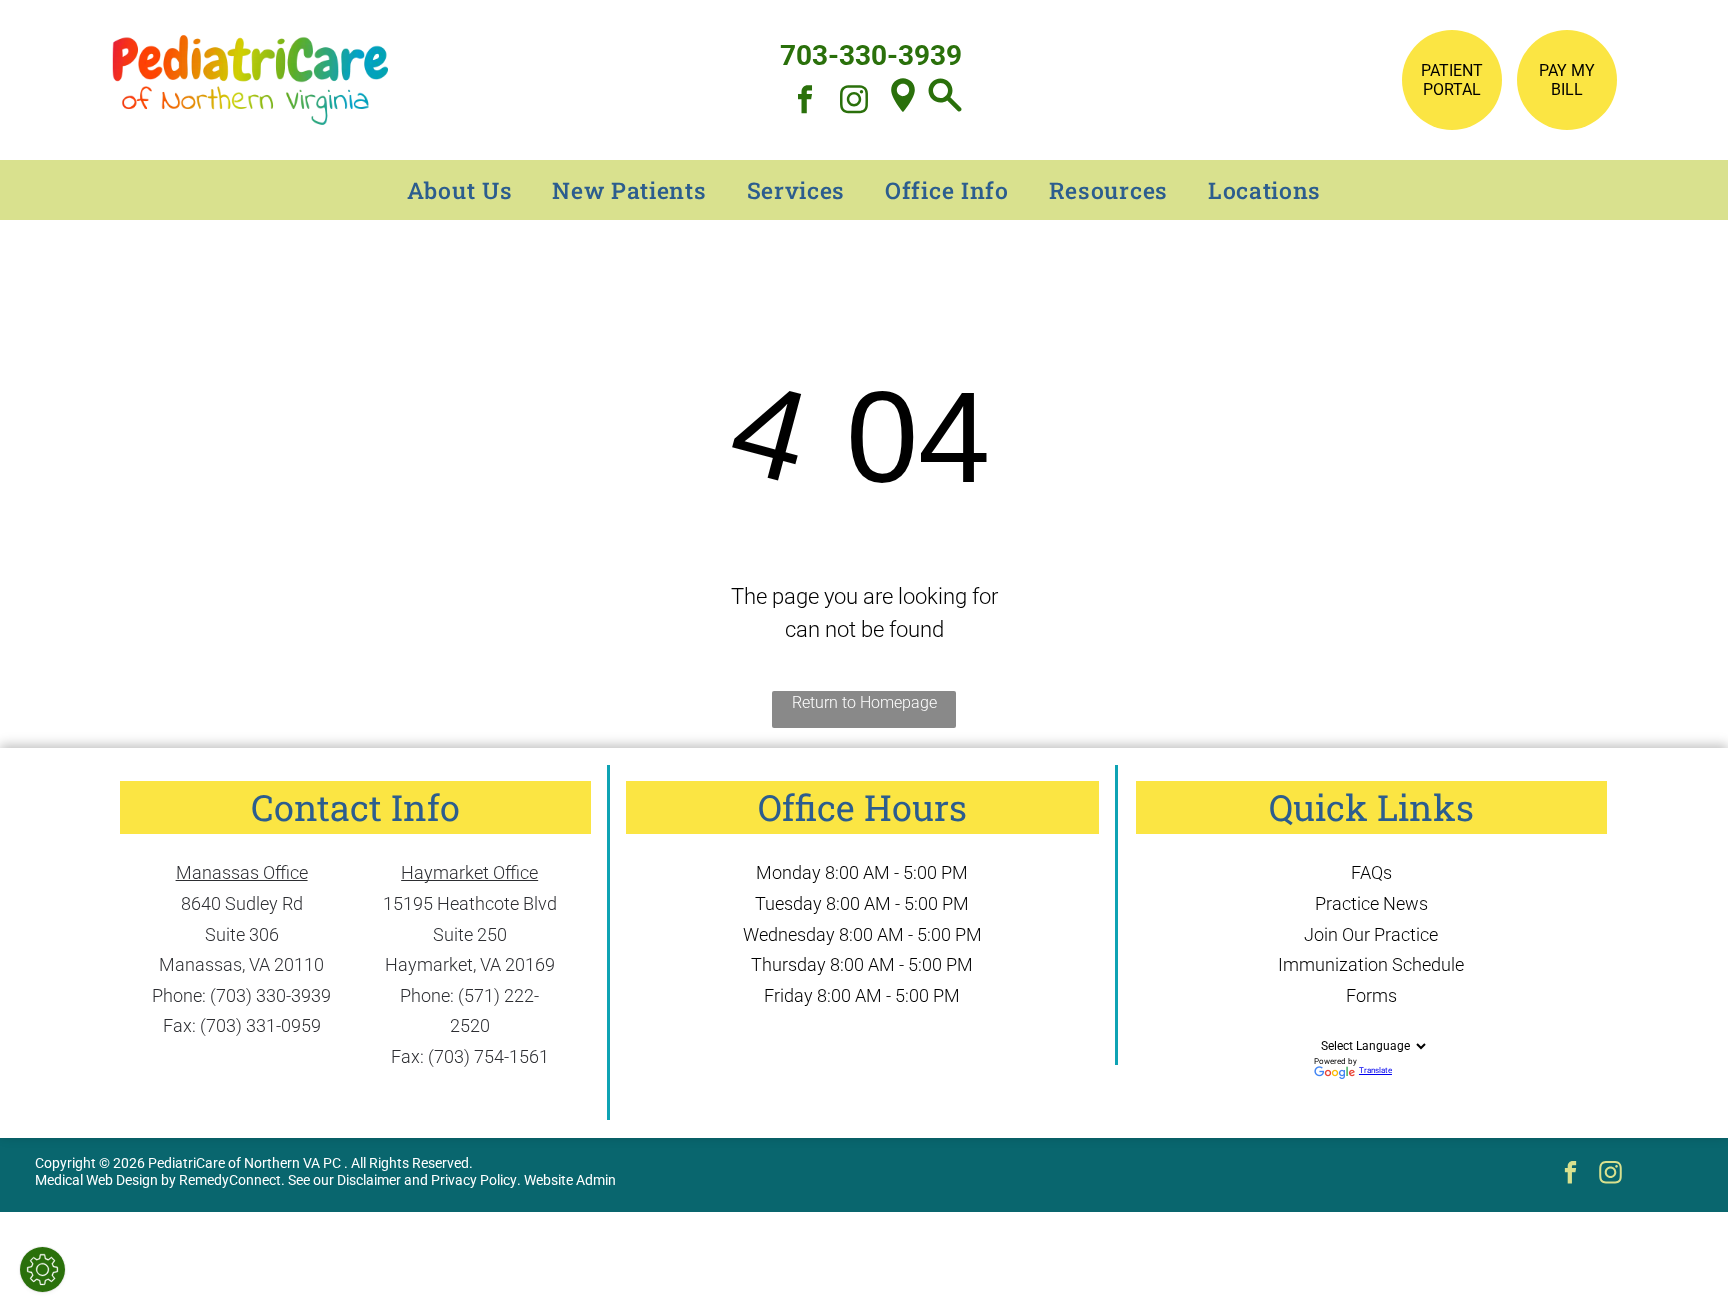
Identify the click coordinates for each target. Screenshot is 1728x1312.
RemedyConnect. (232, 1180)
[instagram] (854, 101)
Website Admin (570, 1180)
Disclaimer (369, 1180)
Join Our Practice (1371, 934)
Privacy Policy (474, 1180)
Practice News (1371, 903)
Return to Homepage (864, 702)
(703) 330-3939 (270, 995)
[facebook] (805, 101)
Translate (1375, 1070)
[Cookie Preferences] (42, 1269)
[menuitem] (460, 190)
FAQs (1371, 872)
